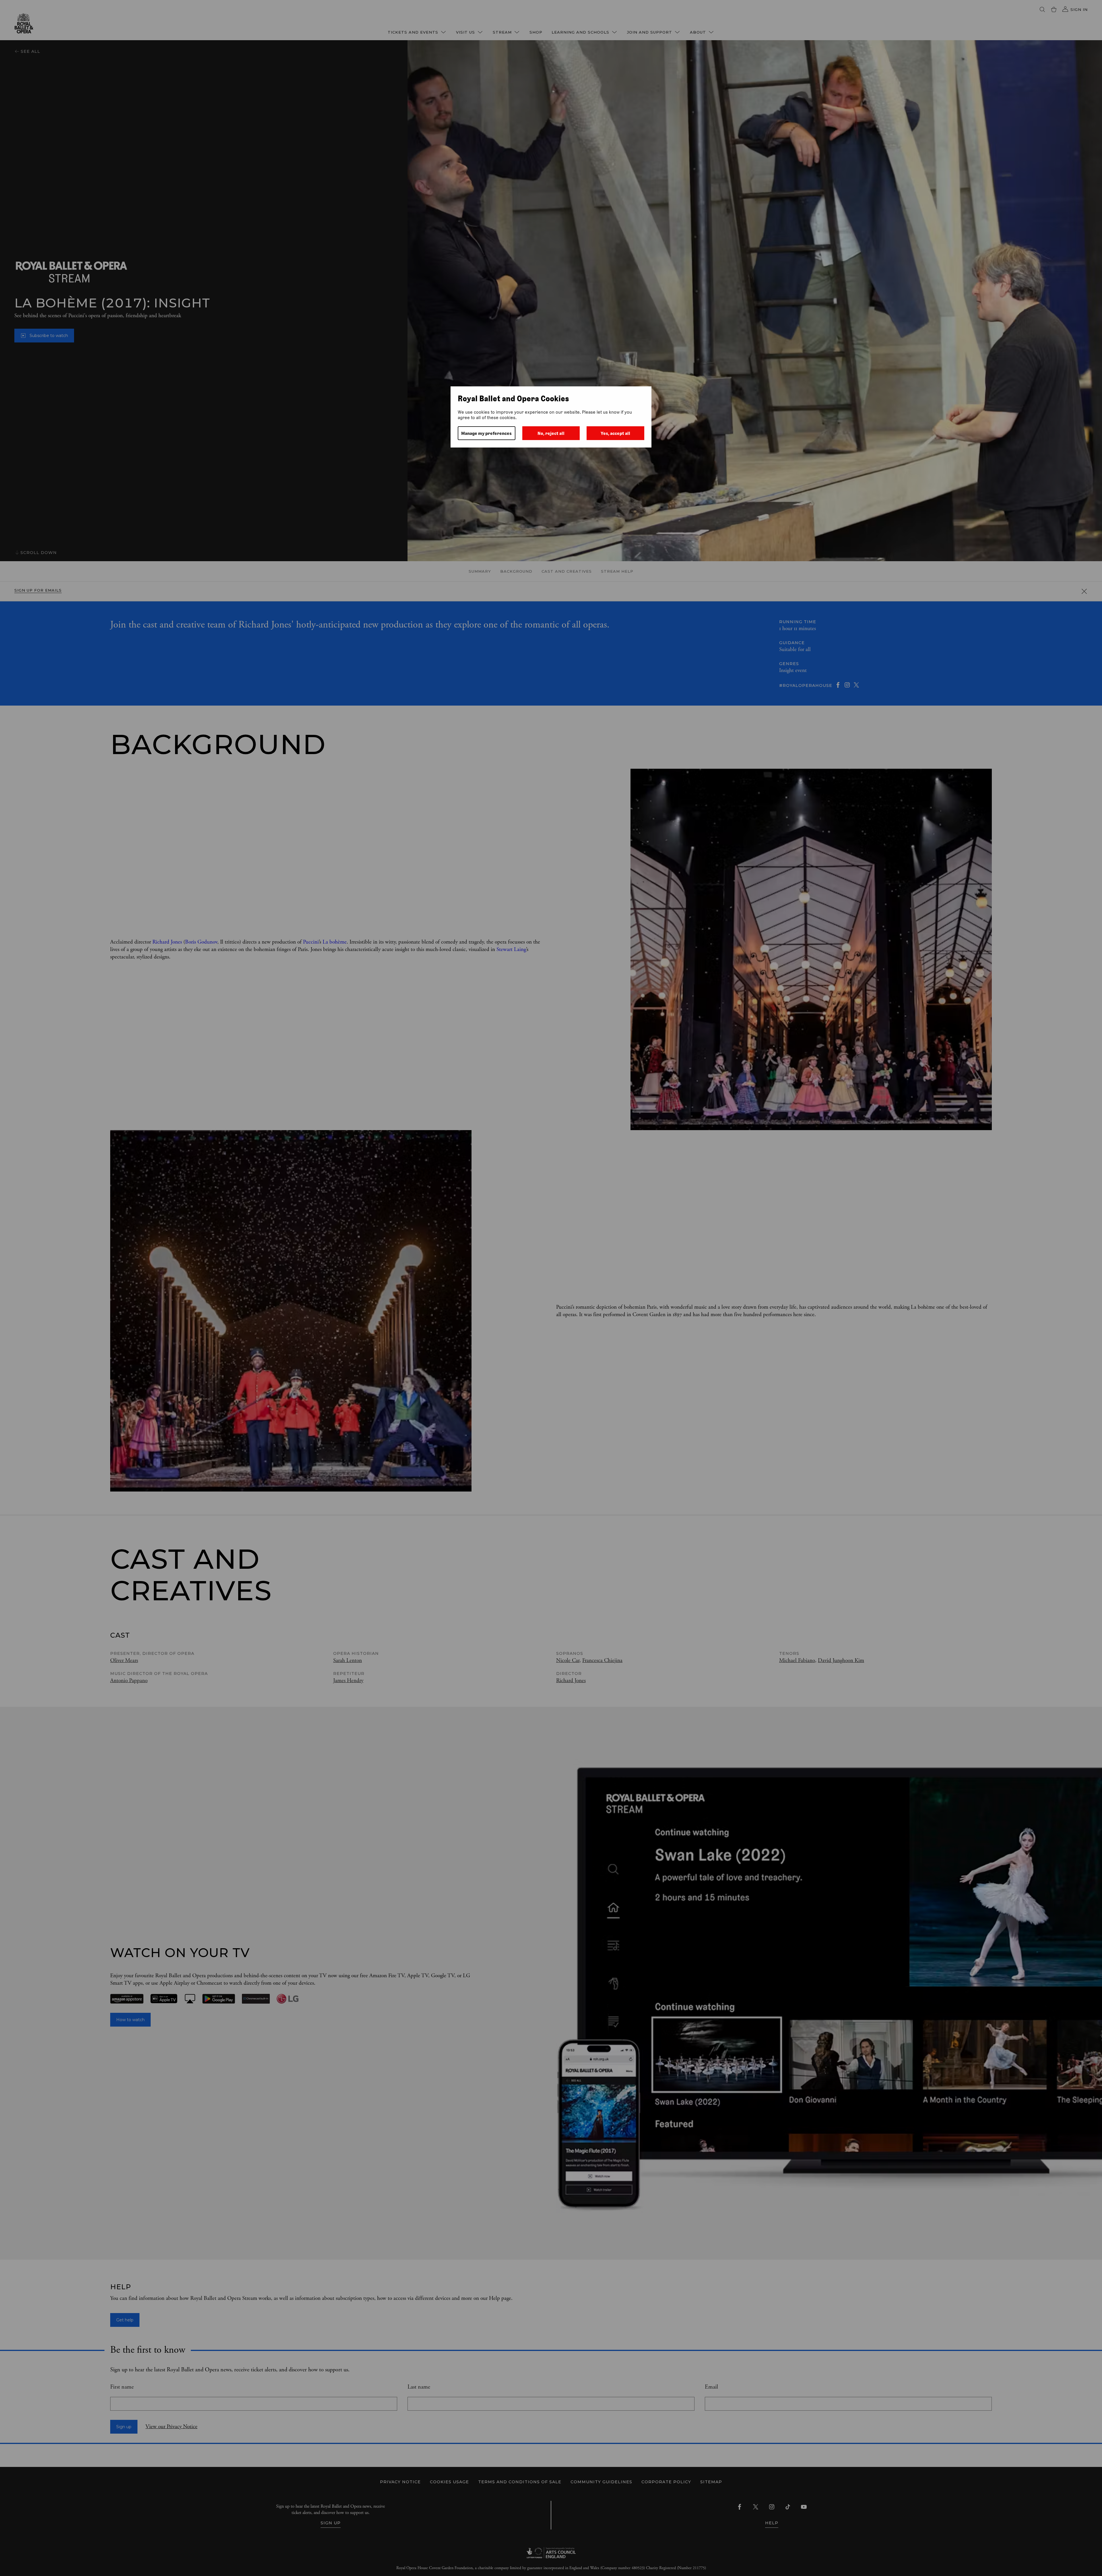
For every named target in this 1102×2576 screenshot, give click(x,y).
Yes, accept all (615, 433)
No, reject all (551, 433)
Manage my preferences (486, 433)
